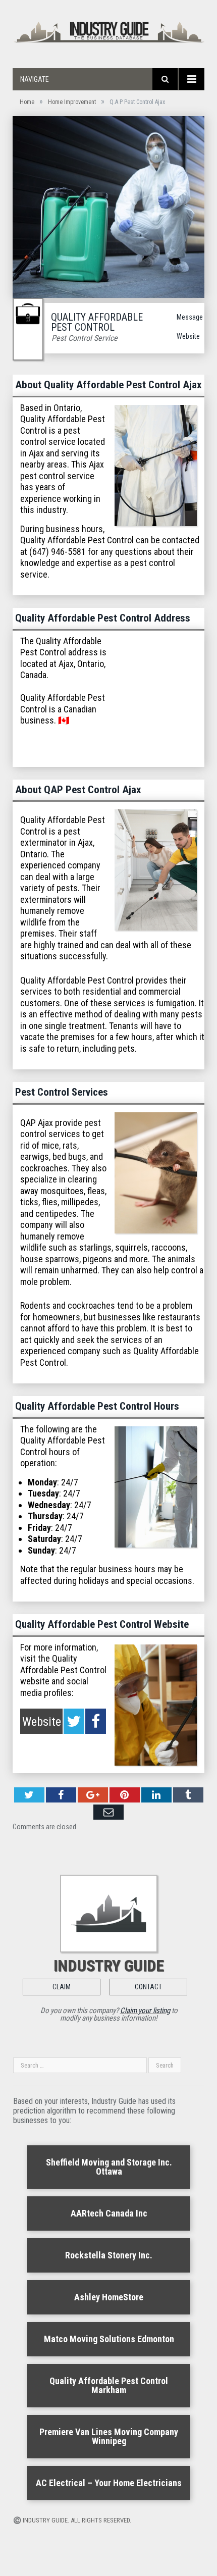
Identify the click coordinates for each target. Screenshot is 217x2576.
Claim (62, 1987)
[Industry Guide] (108, 31)
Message (190, 317)
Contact (148, 1987)
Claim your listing (145, 2011)
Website (188, 336)
